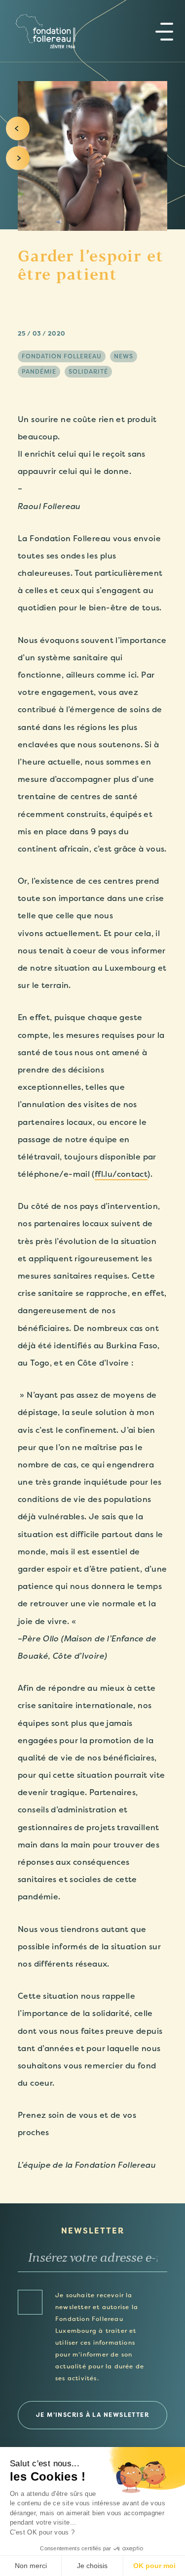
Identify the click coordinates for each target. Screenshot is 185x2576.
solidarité (88, 372)
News (124, 356)
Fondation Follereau (62, 356)
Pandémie (39, 372)
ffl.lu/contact (121, 1174)
